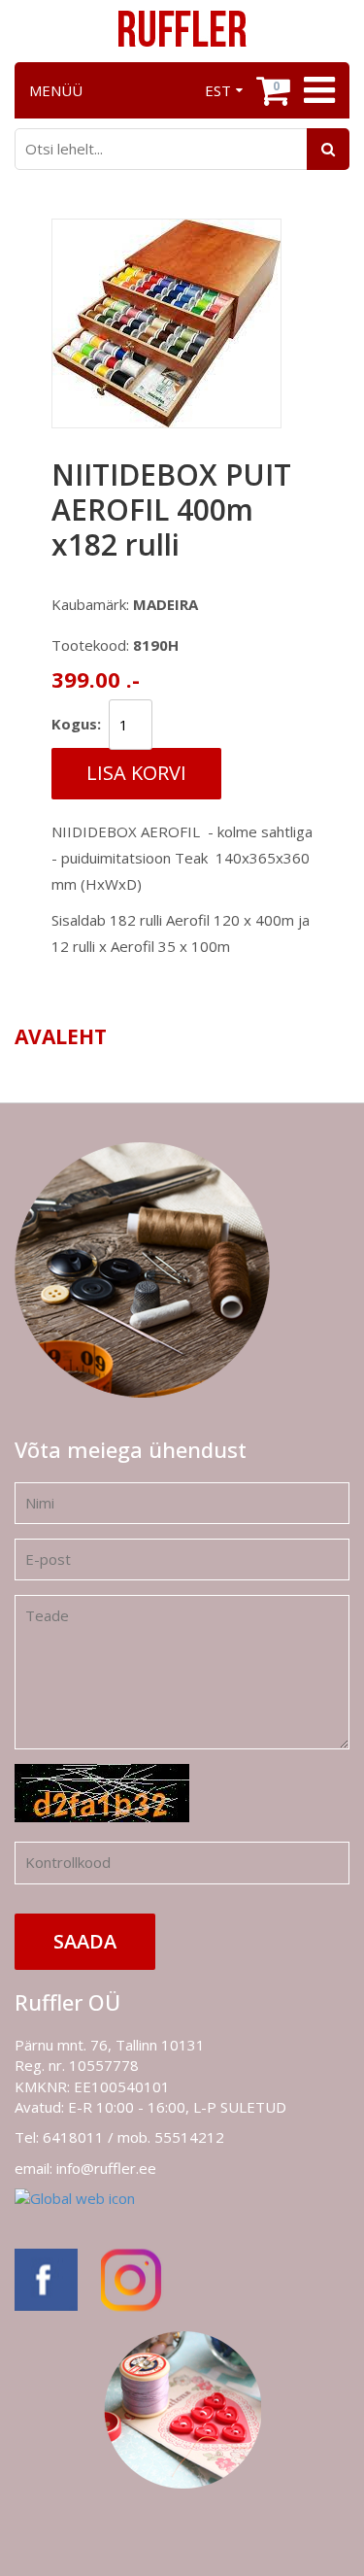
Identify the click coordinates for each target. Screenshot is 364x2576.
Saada (85, 1941)
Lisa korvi (136, 773)
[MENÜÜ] (317, 90)
